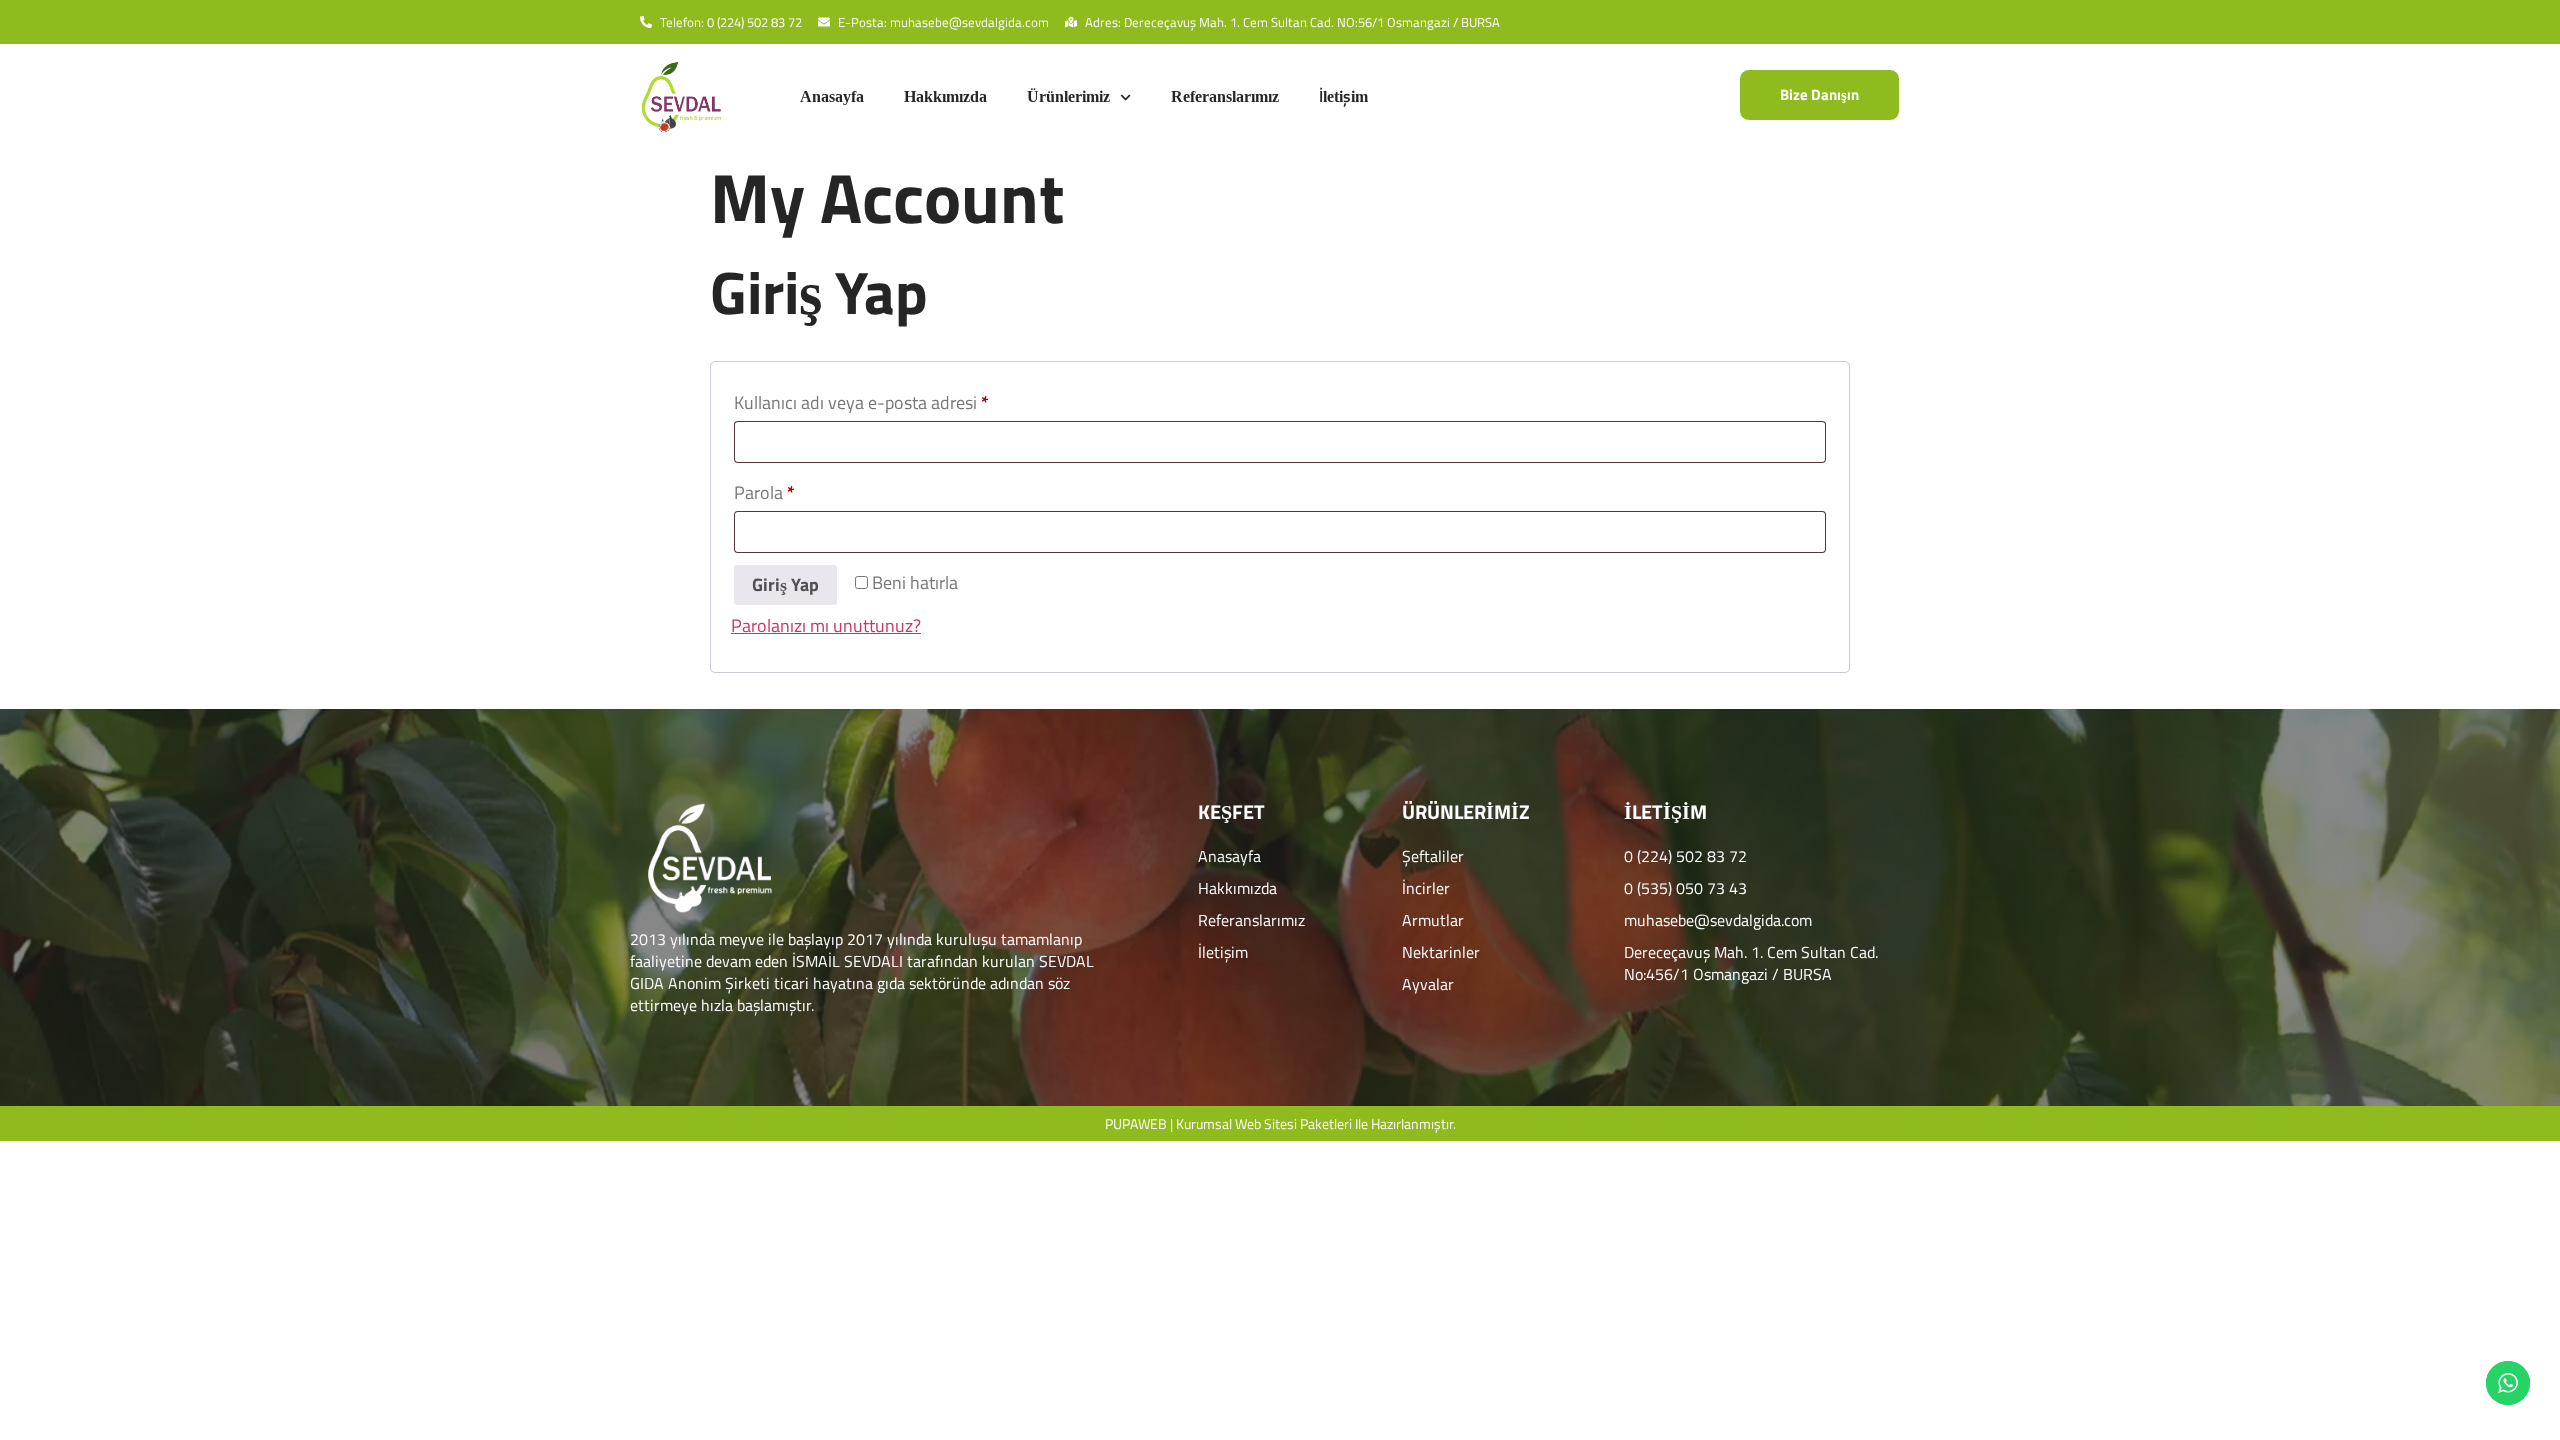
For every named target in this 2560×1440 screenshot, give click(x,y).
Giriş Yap (785, 584)
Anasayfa (832, 96)
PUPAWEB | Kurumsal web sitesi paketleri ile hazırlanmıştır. (1280, 1123)
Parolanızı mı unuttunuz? (826, 625)
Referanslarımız (1225, 96)
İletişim (1343, 96)
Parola (790, 490)
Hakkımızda (945, 96)
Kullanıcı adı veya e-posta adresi (887, 400)
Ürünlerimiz (1068, 96)
